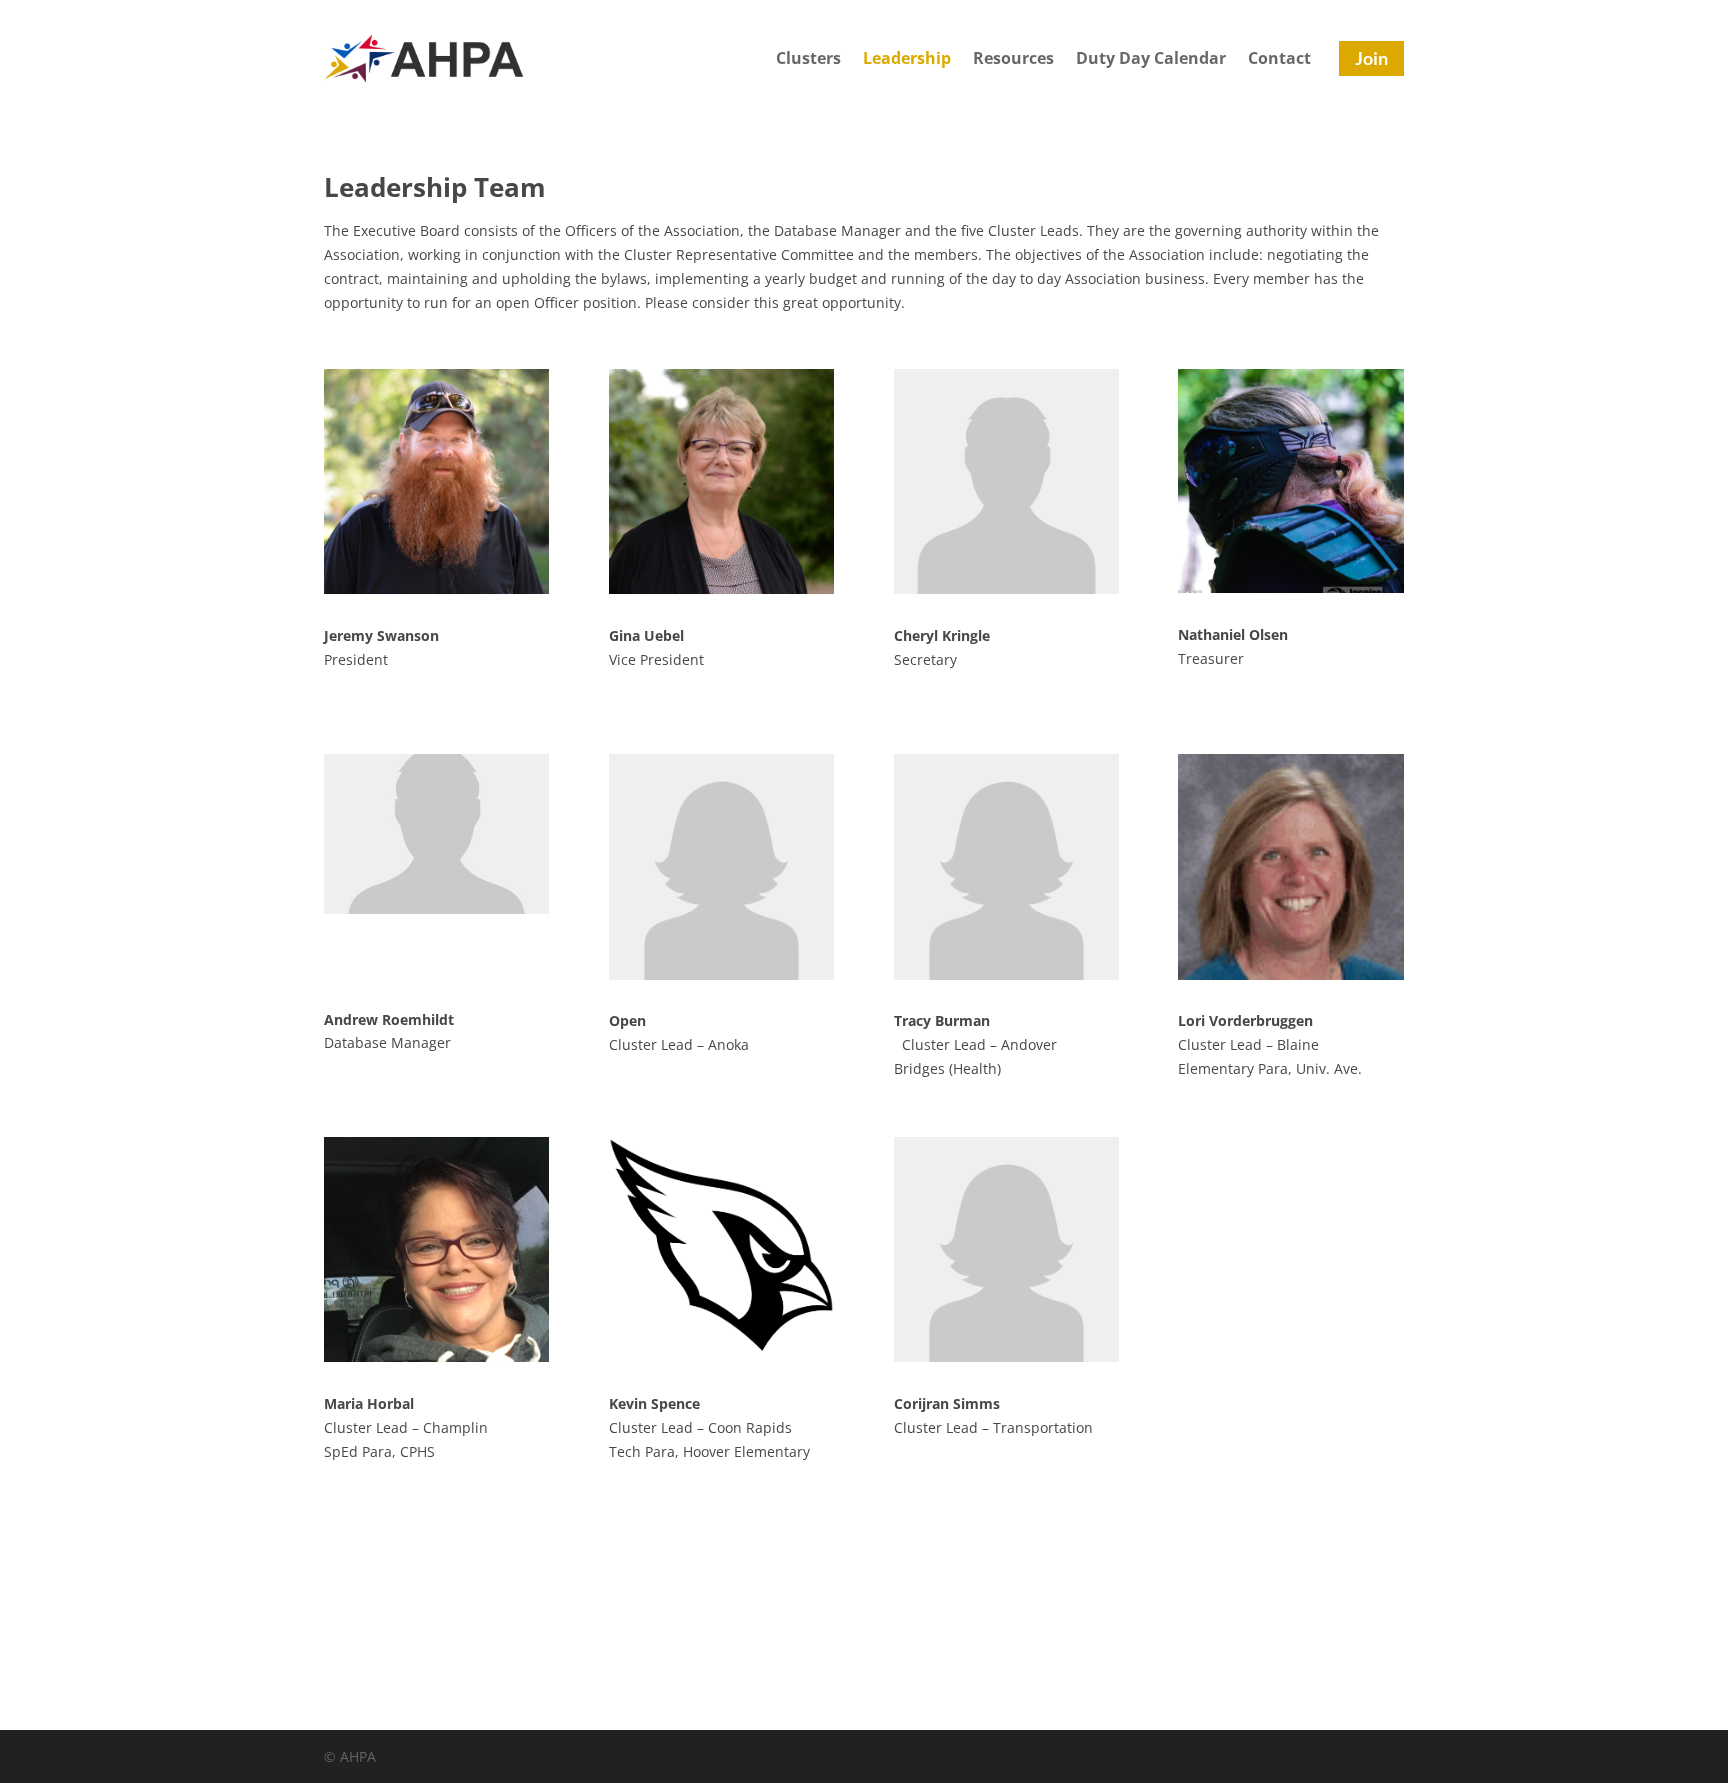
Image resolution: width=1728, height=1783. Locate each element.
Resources (1013, 60)
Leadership (907, 60)
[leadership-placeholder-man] (436, 908)
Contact (1279, 60)
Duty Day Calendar (1151, 60)
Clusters (808, 60)
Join (1371, 58)
